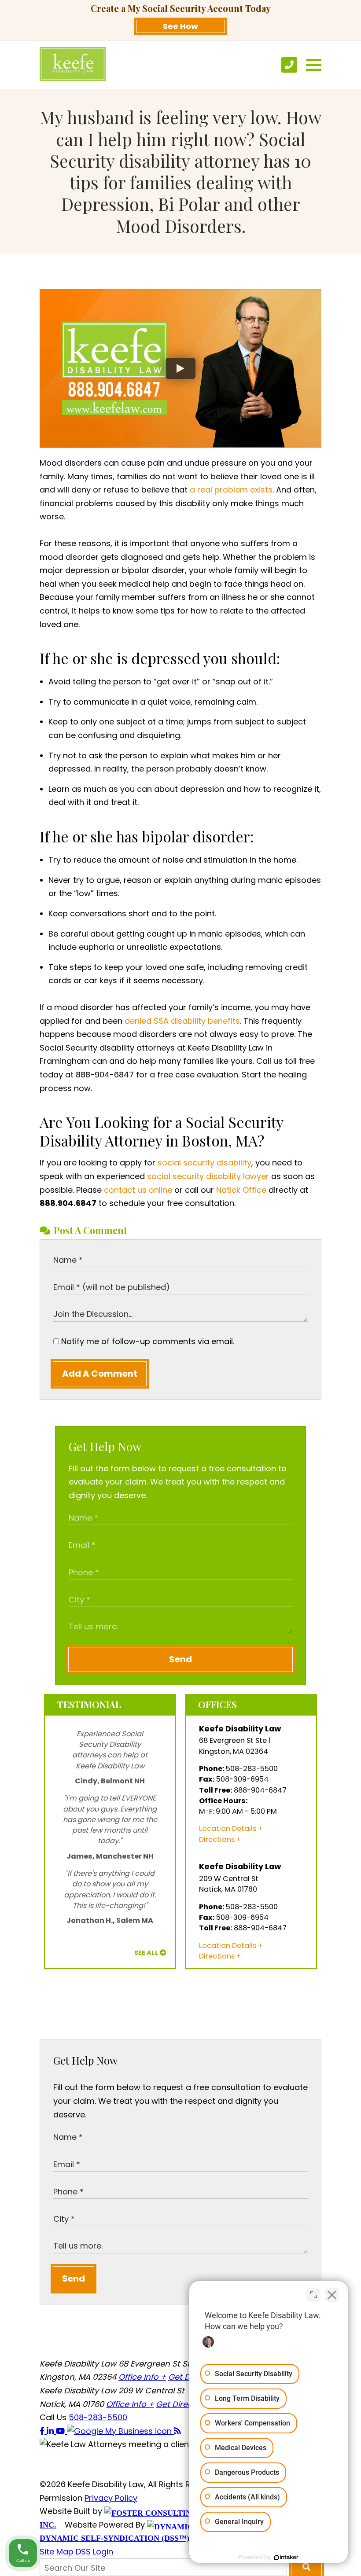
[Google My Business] (120, 2431)
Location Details (228, 1828)
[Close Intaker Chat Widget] (332, 2295)
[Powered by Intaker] (286, 2558)
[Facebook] (43, 2431)
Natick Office (241, 1190)
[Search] (306, 2567)
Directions (217, 1839)
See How (180, 26)
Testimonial (89, 1704)
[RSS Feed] (177, 2431)
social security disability (204, 1163)
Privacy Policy (111, 2498)
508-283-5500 (98, 2417)
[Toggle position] (313, 2295)
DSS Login (94, 2552)
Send (180, 1659)
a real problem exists (231, 490)
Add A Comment (100, 1374)
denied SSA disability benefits (182, 1021)
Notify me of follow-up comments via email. (147, 1341)
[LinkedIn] (51, 2431)
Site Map (57, 2552)
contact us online (138, 1190)
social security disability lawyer (208, 1176)
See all (146, 1953)
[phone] (289, 65)
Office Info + (142, 2377)
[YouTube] (61, 2431)
